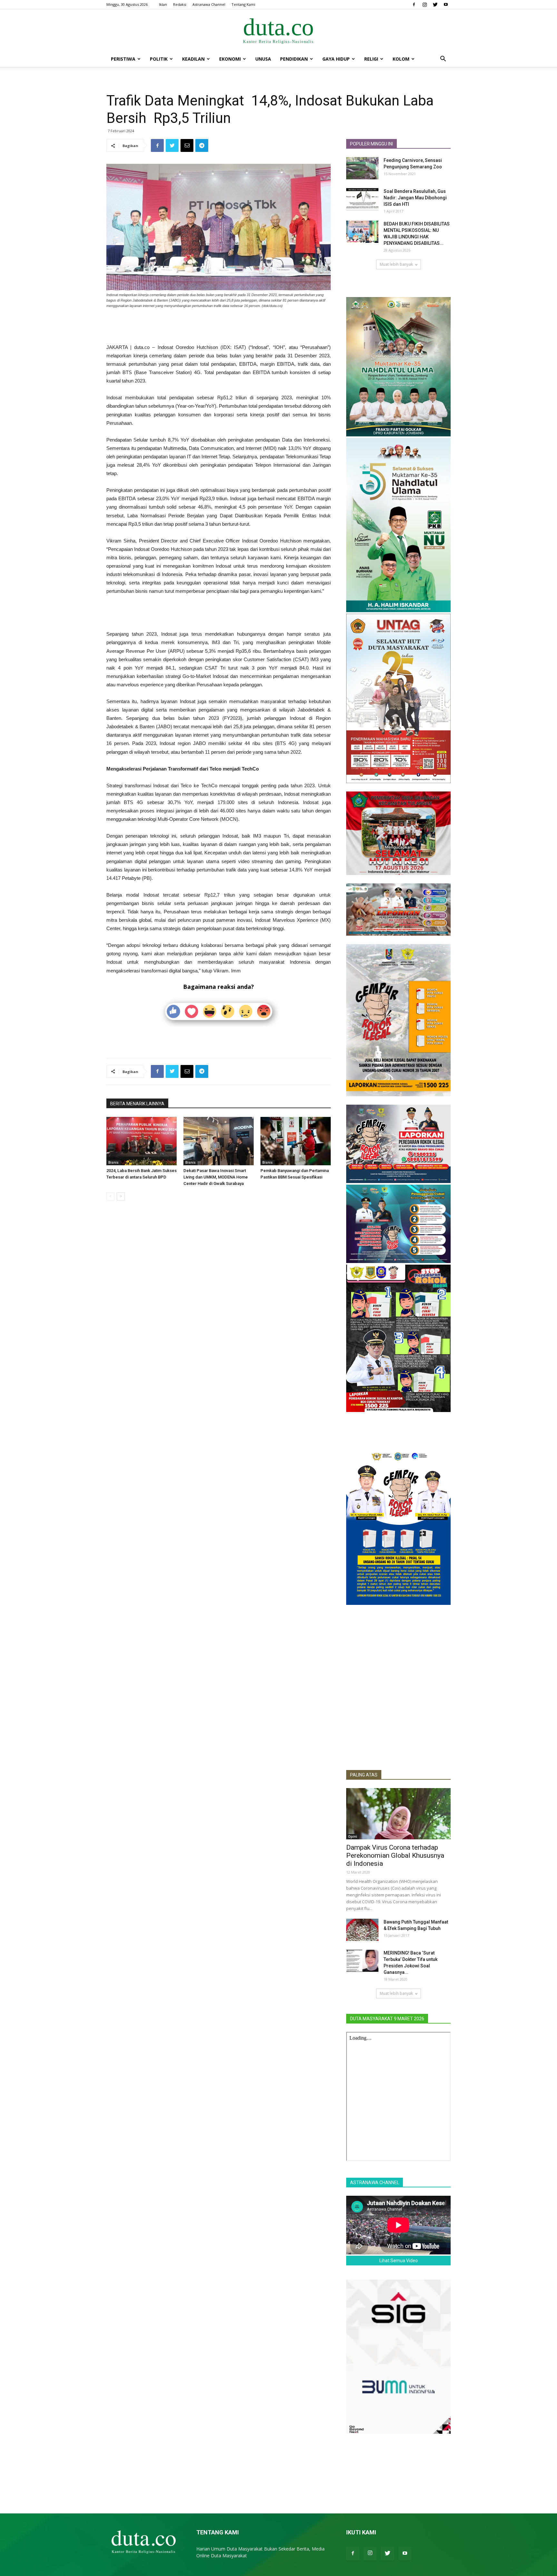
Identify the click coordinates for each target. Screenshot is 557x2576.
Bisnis (113, 1162)
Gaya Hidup (336, 59)
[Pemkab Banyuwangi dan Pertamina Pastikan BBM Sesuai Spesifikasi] (296, 1141)
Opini (353, 1836)
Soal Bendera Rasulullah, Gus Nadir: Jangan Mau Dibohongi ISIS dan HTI (415, 198)
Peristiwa (123, 59)
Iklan (163, 4)
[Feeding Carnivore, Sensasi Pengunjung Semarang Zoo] (362, 168)
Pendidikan (294, 59)
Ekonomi (230, 59)
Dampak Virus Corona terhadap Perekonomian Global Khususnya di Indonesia (395, 1855)
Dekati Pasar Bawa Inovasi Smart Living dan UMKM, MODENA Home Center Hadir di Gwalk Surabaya (216, 1177)
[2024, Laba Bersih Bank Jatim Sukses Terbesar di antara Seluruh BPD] (142, 1141)
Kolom (401, 59)
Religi (371, 59)
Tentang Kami (243, 4)
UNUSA (263, 59)
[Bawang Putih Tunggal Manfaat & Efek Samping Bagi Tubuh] (362, 1930)
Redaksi (180, 4)
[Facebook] (414, 5)
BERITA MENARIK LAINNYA (137, 1104)
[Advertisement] (219, 327)
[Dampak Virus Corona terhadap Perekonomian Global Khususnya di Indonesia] (398, 1814)
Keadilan (193, 59)
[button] (443, 60)
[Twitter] (435, 5)
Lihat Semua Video (399, 2261)
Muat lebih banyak (396, 264)
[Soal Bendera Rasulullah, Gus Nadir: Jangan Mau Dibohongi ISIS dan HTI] (362, 199)
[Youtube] (446, 5)
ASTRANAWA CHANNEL (375, 2183)
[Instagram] (425, 5)
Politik (159, 59)
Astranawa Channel (209, 4)
